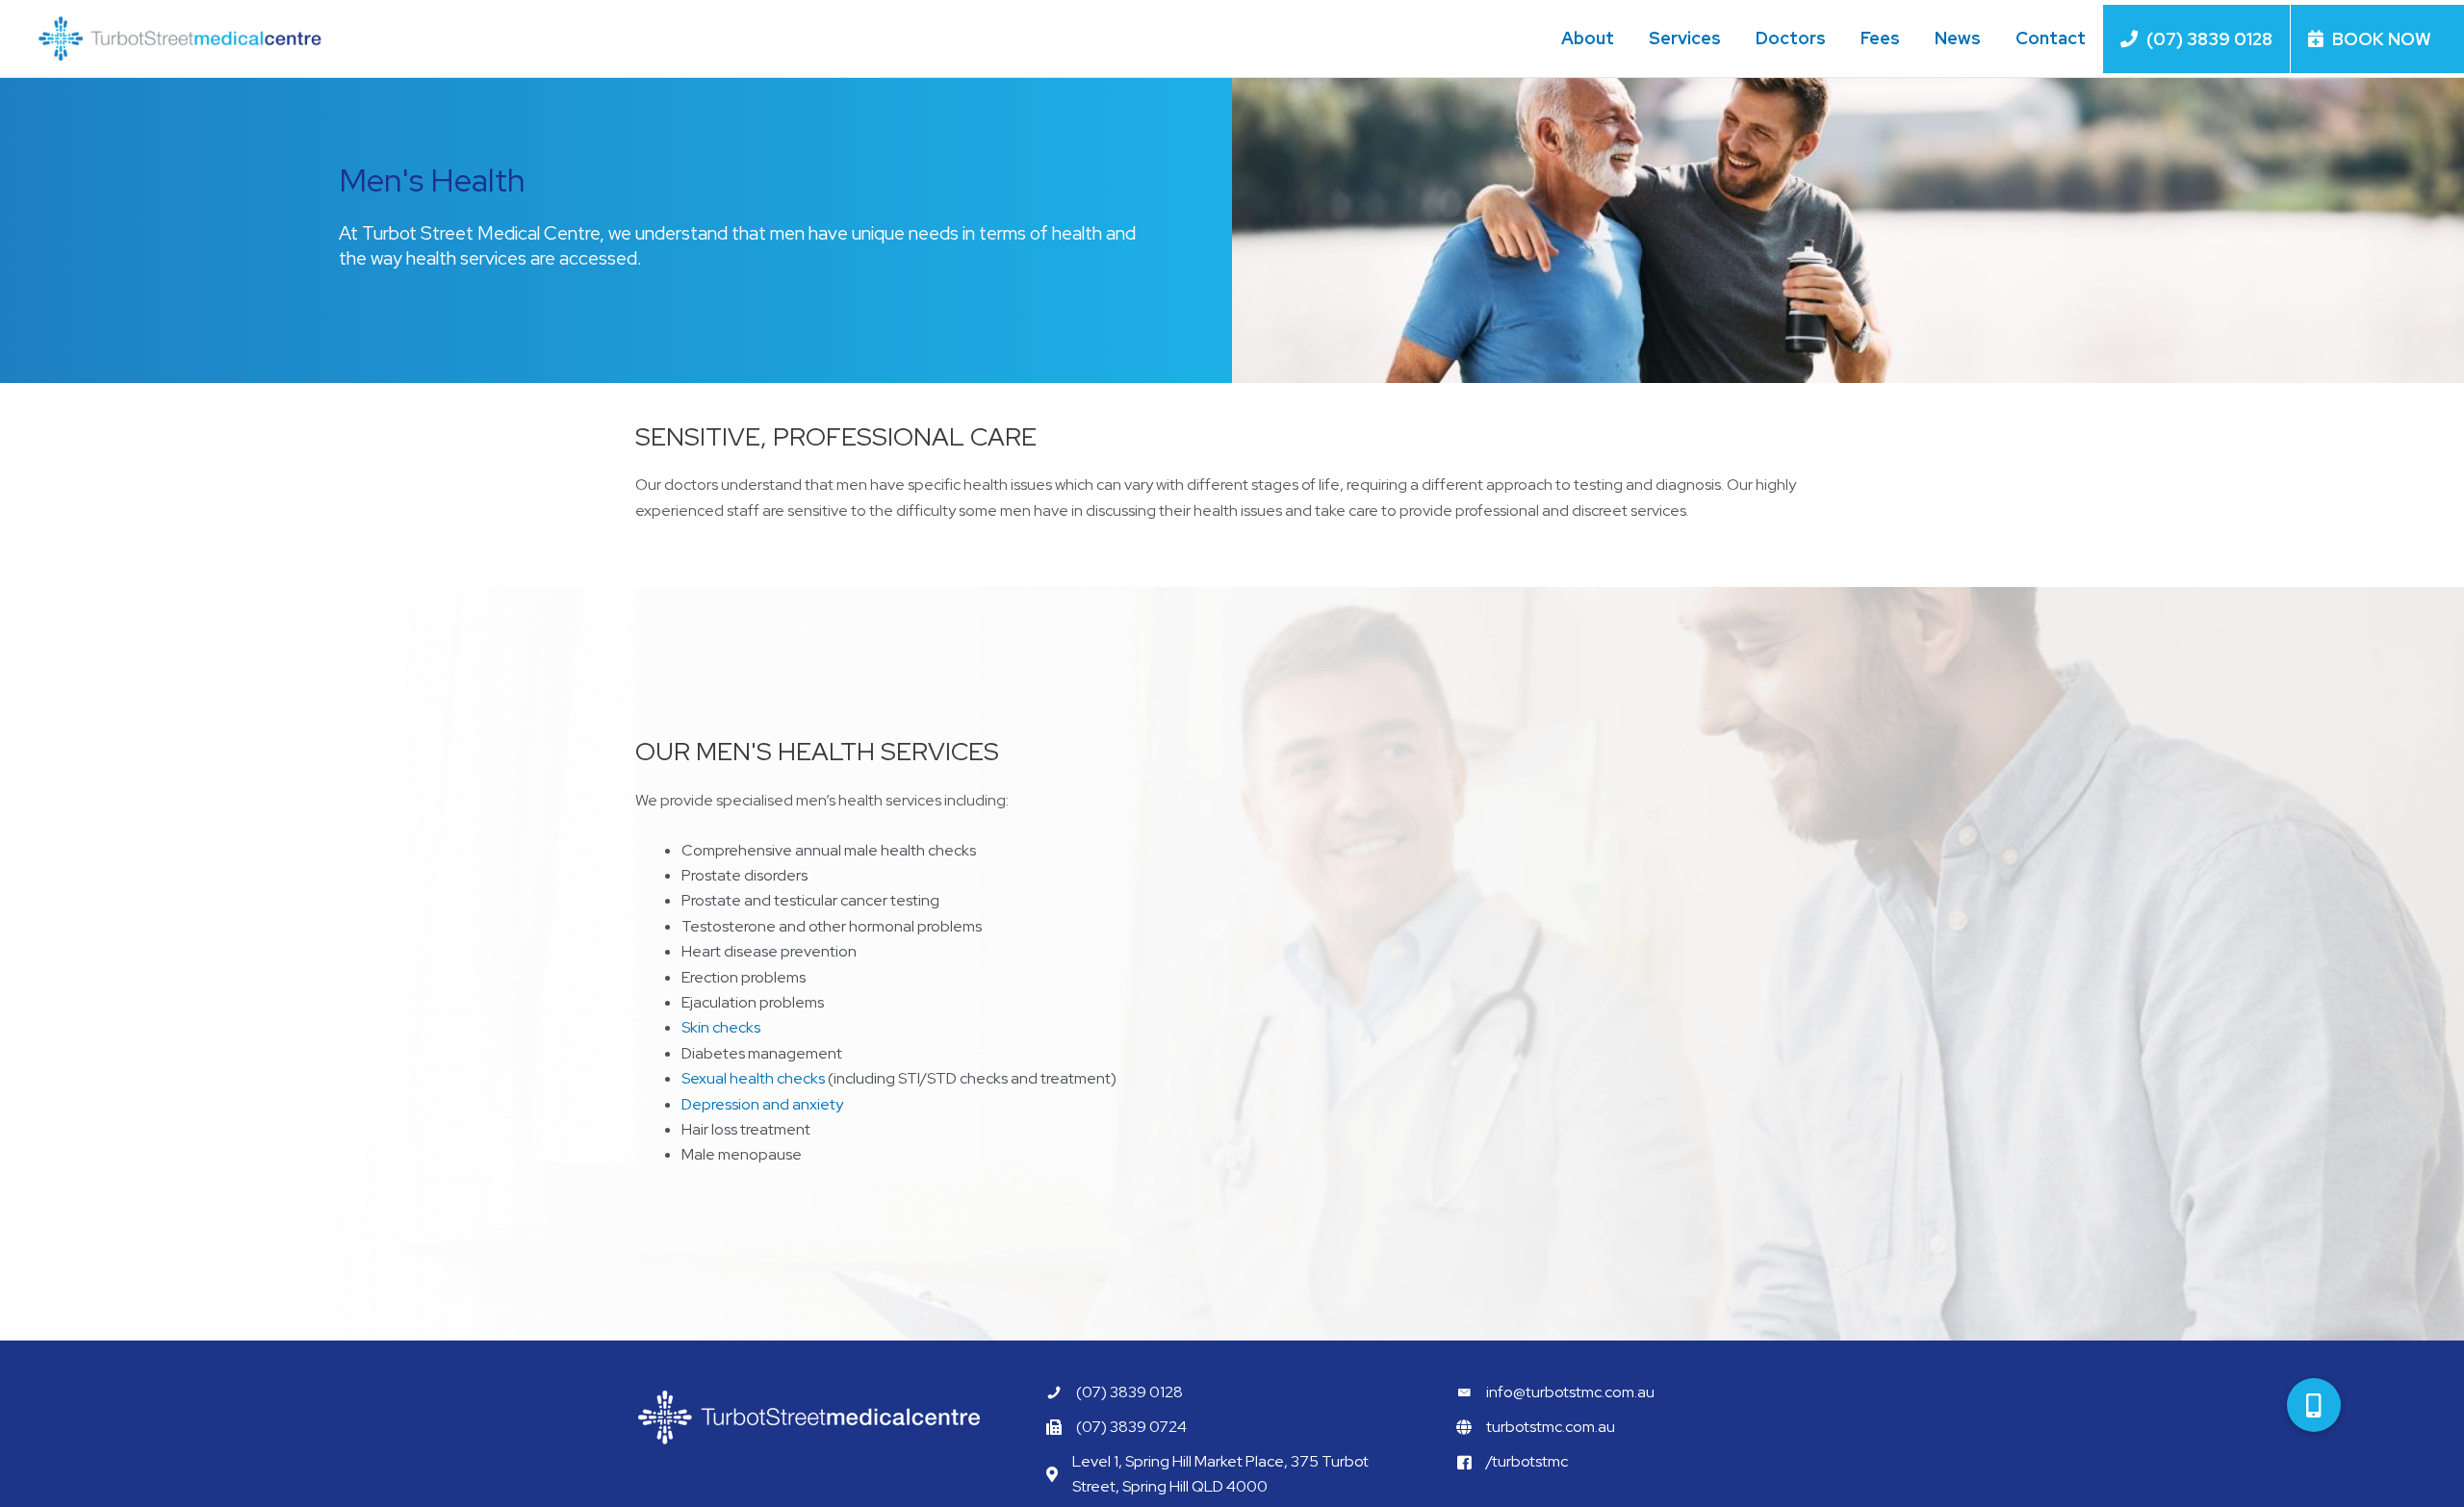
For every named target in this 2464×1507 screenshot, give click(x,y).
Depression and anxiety (762, 1104)
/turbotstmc (1527, 1461)
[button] (2314, 1405)
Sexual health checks (753, 1078)
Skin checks (721, 1027)
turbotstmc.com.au (1551, 1427)
